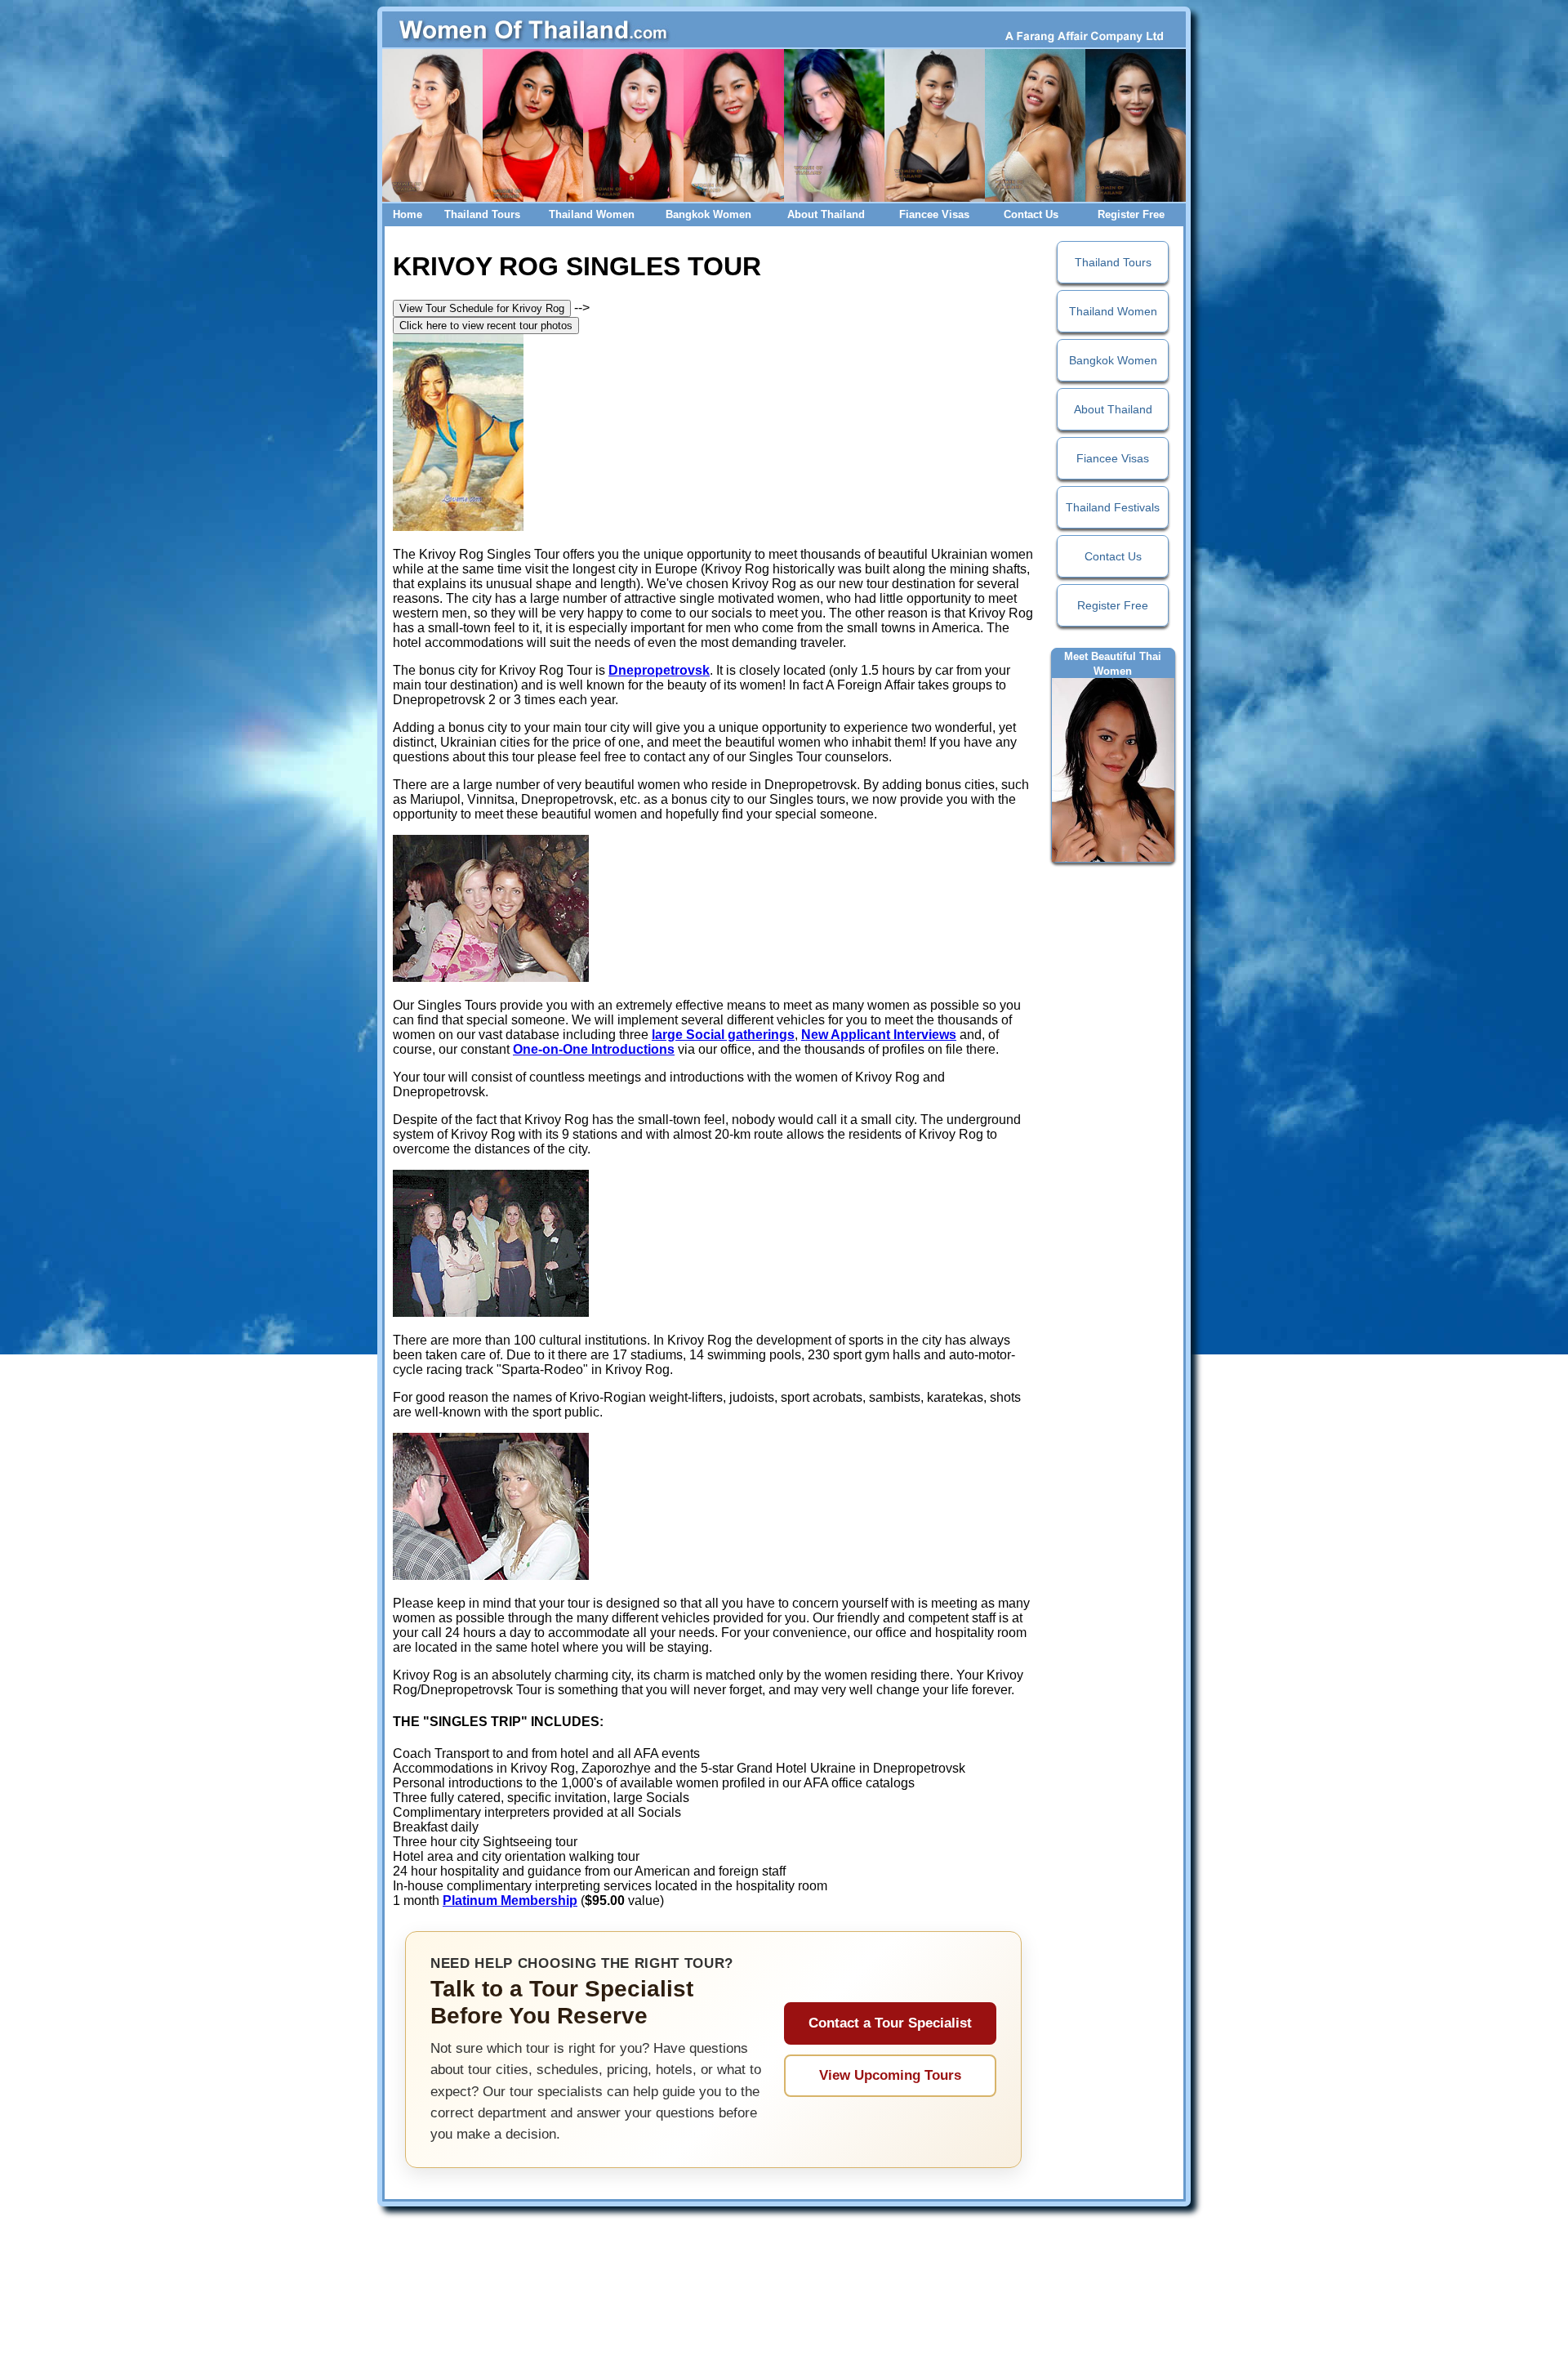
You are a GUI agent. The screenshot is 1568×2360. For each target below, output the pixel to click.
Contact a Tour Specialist (890, 2023)
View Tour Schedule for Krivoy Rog (482, 308)
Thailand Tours (482, 214)
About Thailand (826, 214)
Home (408, 214)
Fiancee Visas (934, 214)
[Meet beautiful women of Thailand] (1113, 769)
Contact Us (1031, 214)
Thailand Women (592, 214)
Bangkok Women (708, 214)
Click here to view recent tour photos (486, 326)
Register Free (1131, 214)
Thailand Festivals (1113, 507)
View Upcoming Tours (890, 2075)
